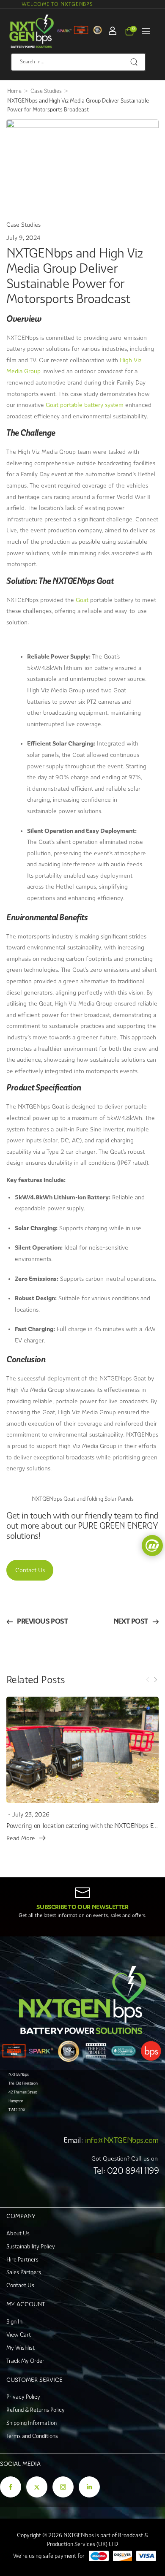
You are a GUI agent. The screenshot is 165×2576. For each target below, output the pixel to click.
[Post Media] (82, 1750)
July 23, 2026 (31, 1814)
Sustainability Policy (31, 2247)
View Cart (19, 2335)
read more (21, 1838)
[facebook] (11, 2487)
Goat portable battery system (85, 405)
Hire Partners (22, 2260)
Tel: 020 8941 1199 (126, 2171)
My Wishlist (21, 2348)
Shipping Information (32, 2423)
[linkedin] (89, 2487)
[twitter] (37, 2487)
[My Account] (113, 31)
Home (14, 91)
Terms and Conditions (32, 2436)
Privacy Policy (23, 2397)
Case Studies (46, 91)
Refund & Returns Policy (36, 2410)
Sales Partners (24, 2272)
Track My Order (25, 2361)
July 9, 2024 (23, 238)
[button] (146, 31)
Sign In (14, 2322)
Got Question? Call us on (125, 2158)
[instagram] (63, 2487)
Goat (82, 600)
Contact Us (30, 1570)
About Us (18, 2233)
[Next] (155, 1680)
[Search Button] (135, 62)
